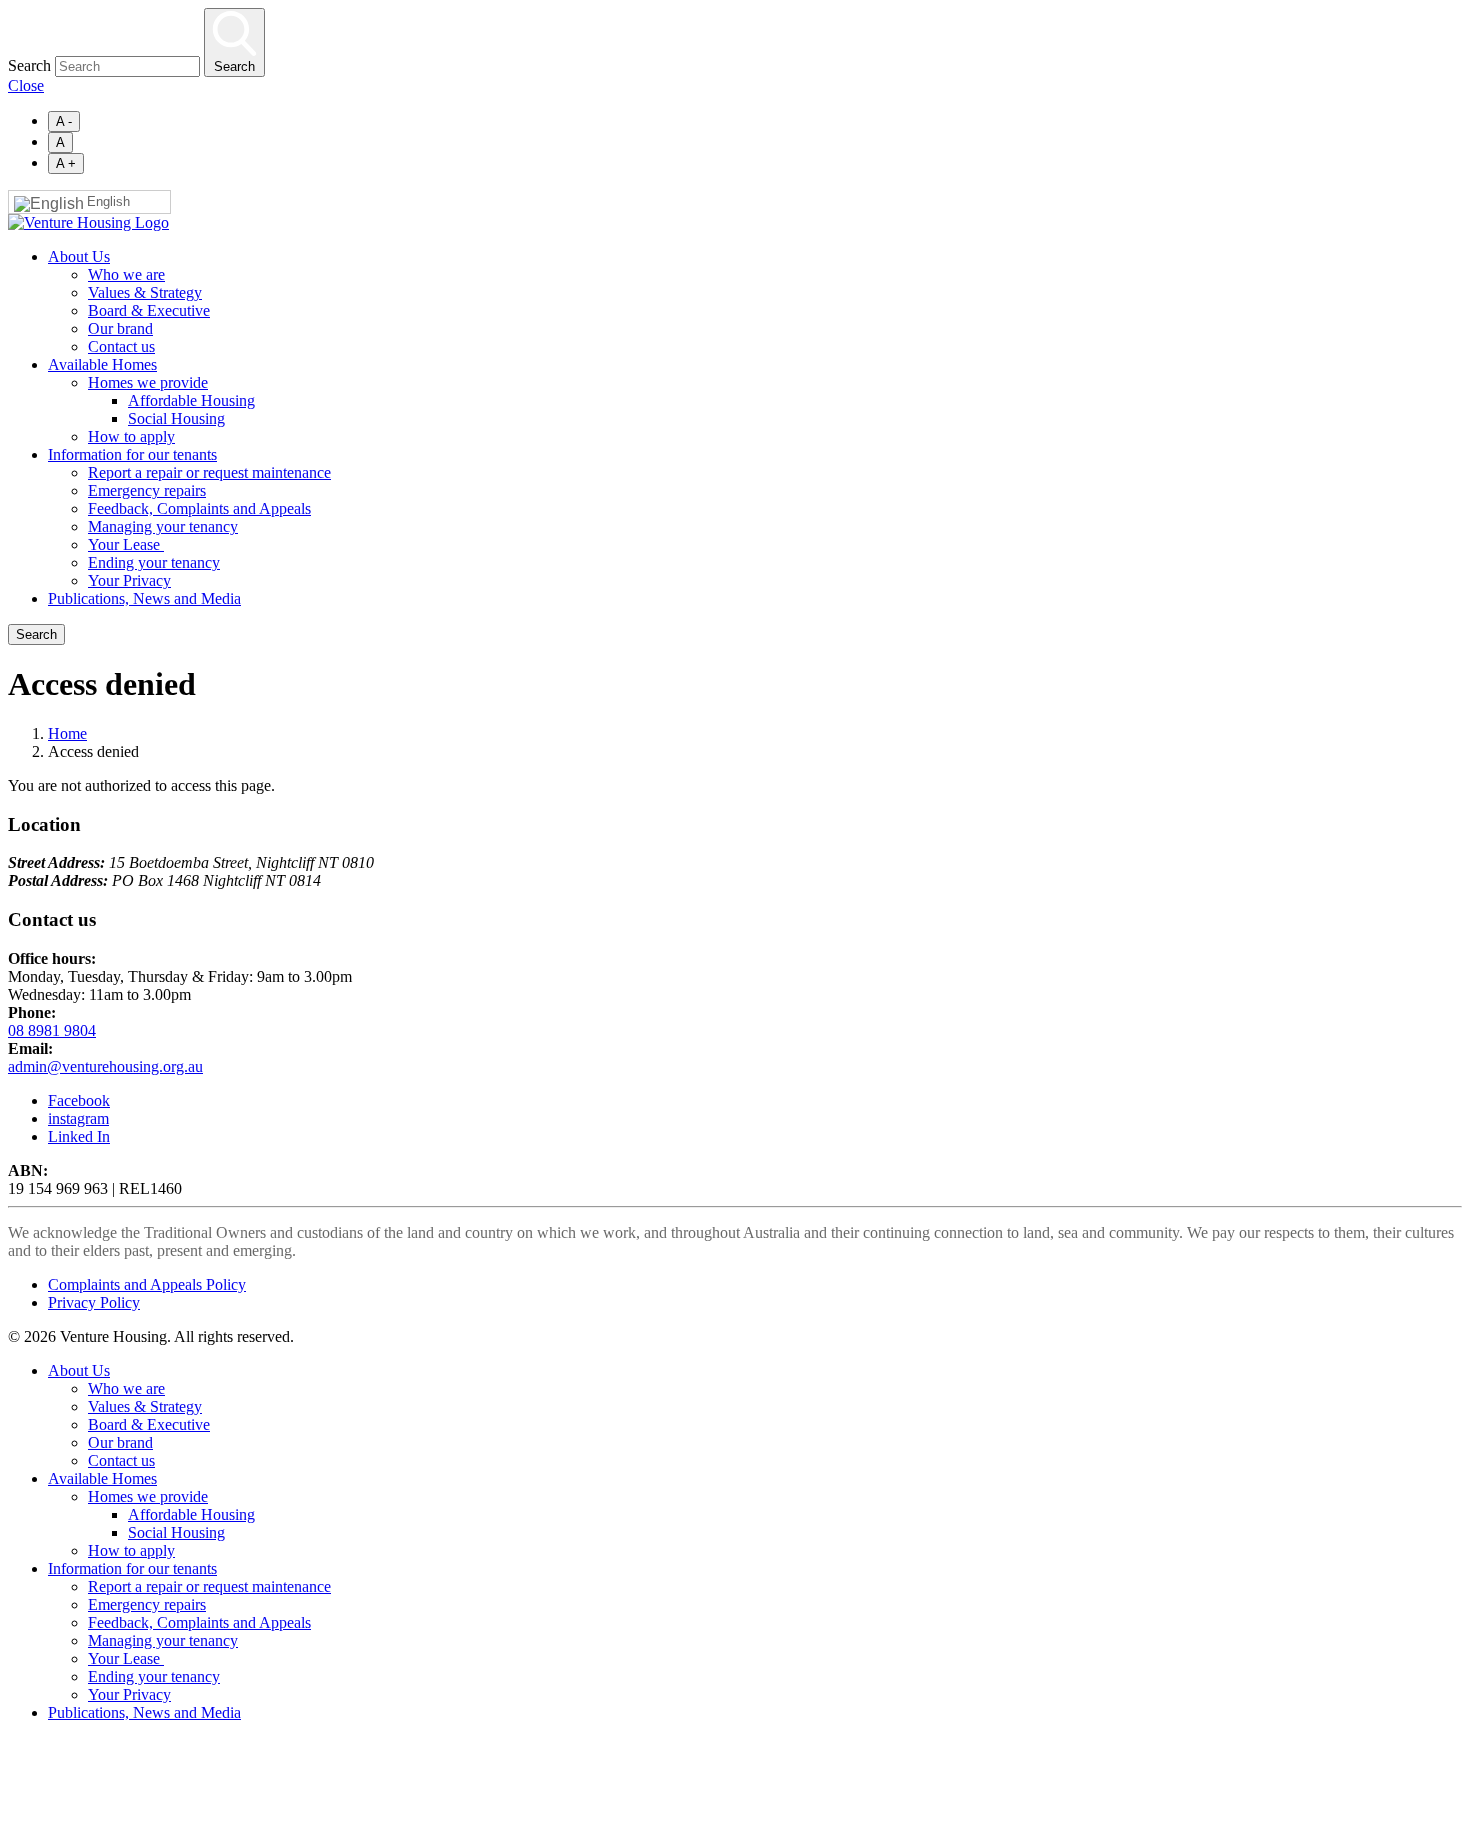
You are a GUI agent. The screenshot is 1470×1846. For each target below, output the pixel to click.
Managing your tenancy (163, 526)
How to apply (131, 436)
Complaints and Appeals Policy (147, 1284)
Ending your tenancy (154, 562)
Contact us (121, 346)
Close (26, 85)
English (108, 201)
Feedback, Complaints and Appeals (199, 508)
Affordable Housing (191, 400)
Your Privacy (129, 580)
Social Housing (176, 418)
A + (66, 163)
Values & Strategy (145, 292)
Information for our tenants (132, 454)
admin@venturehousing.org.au (105, 1066)
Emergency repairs (147, 490)
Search (29, 65)
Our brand (120, 328)
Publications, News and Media (144, 598)
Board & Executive (149, 310)
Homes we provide (148, 382)
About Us (79, 256)
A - (64, 121)
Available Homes (102, 364)
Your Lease (126, 544)
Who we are (126, 274)
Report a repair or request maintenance (209, 472)
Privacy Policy (94, 1302)
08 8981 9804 (52, 1030)
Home (67, 733)
